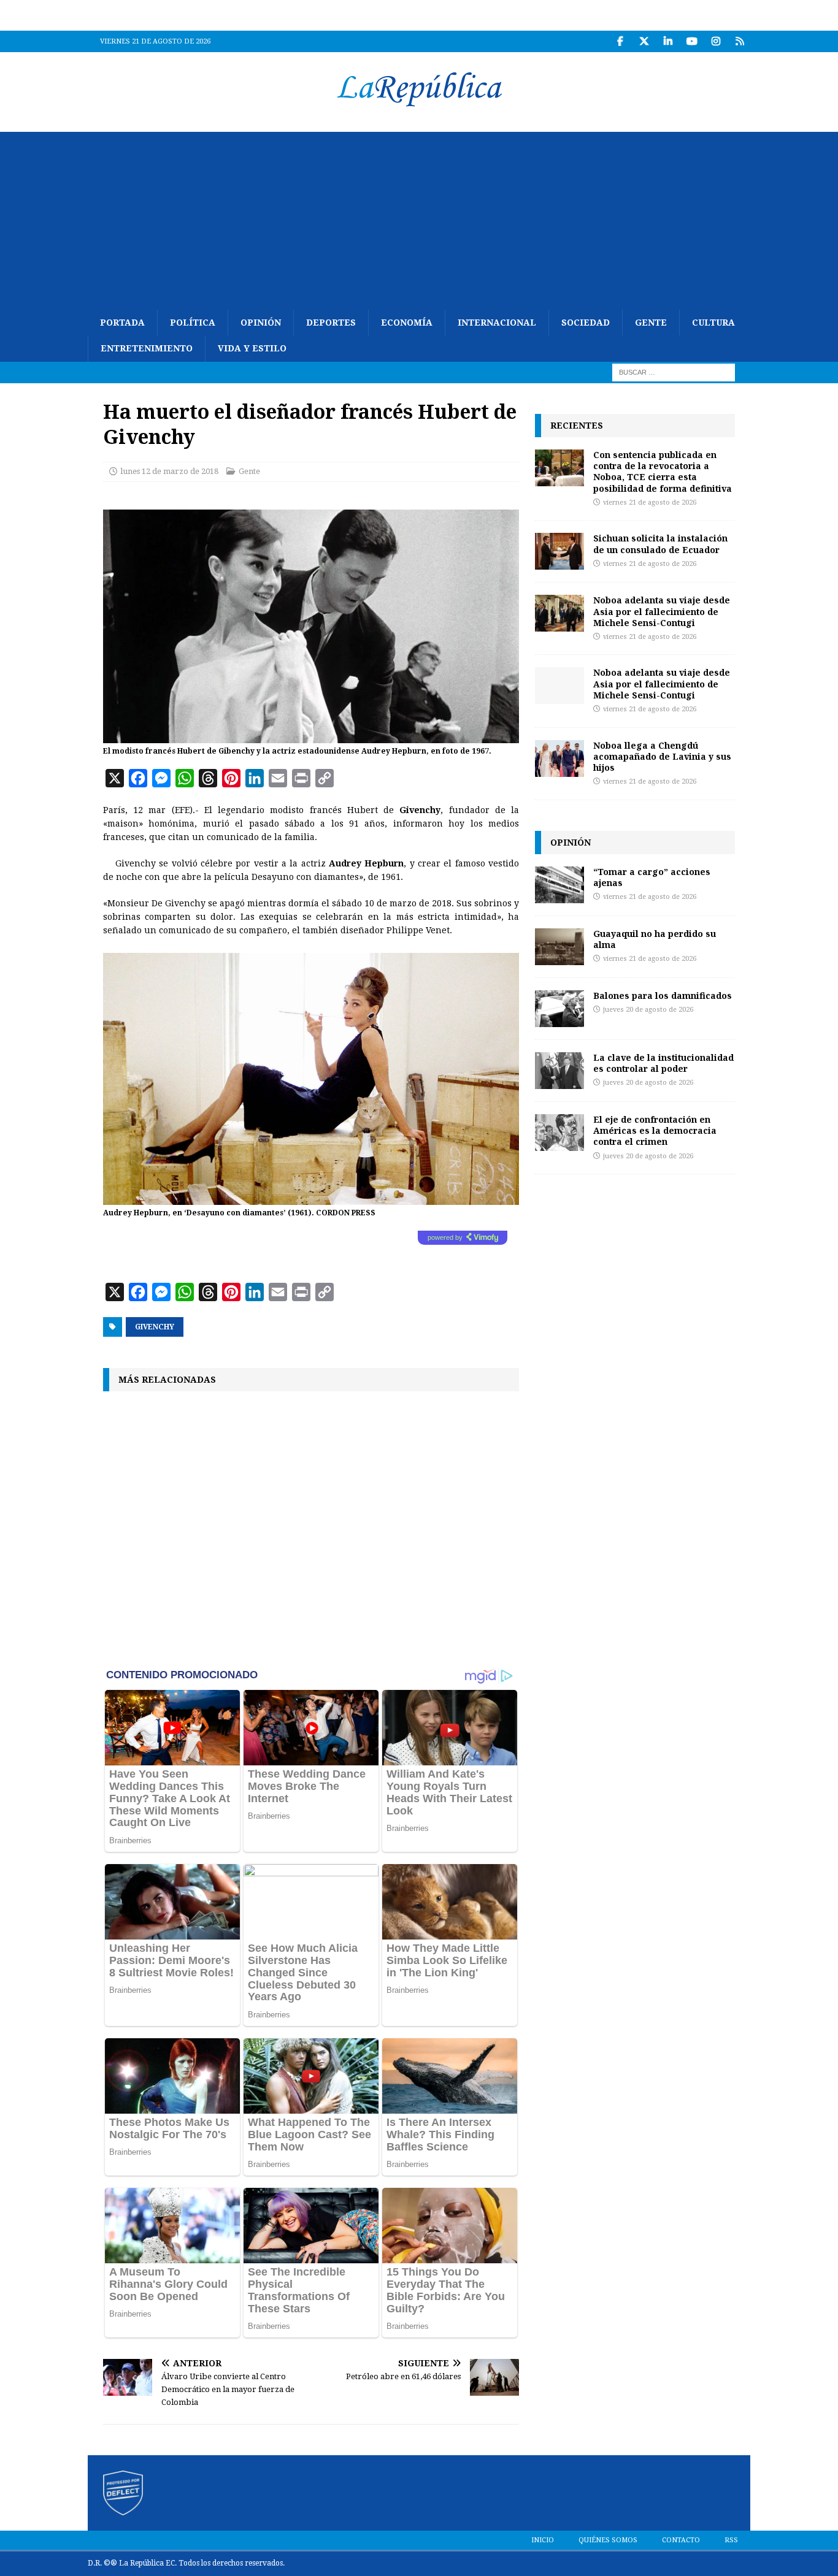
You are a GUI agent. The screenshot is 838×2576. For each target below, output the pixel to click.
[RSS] (740, 41)
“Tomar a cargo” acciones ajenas (652, 877)
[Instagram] (716, 41)
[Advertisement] (419, 218)
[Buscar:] (674, 372)
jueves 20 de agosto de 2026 (648, 1010)
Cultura (713, 323)
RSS (731, 2540)
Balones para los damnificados (663, 996)
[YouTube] (692, 41)
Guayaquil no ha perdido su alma (655, 939)
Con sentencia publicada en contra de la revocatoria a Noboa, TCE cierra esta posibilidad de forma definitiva (663, 472)
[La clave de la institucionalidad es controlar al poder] (559, 1071)
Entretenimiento (147, 348)
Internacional (497, 323)
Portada (122, 323)
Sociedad (586, 323)
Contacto (681, 2540)
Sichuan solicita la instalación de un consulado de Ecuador (660, 544)
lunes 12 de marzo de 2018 (169, 471)
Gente (651, 323)
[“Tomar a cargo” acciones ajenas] (559, 885)
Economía (407, 323)
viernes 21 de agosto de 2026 (650, 503)
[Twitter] (644, 41)
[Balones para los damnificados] (559, 1009)
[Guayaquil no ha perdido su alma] (559, 947)
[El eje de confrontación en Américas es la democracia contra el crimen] (559, 1133)
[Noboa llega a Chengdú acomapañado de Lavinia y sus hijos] (559, 759)
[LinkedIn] (668, 41)
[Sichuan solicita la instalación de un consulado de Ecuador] (559, 551)
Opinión (261, 323)
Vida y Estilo (252, 348)
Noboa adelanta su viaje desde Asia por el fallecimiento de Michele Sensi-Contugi (662, 611)
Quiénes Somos (608, 2540)
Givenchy (155, 1327)
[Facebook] (620, 41)
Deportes (331, 323)
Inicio (543, 2540)
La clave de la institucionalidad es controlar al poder (663, 1063)
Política (193, 323)
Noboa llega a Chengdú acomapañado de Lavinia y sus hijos (662, 756)
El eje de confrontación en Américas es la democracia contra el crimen (655, 1130)
